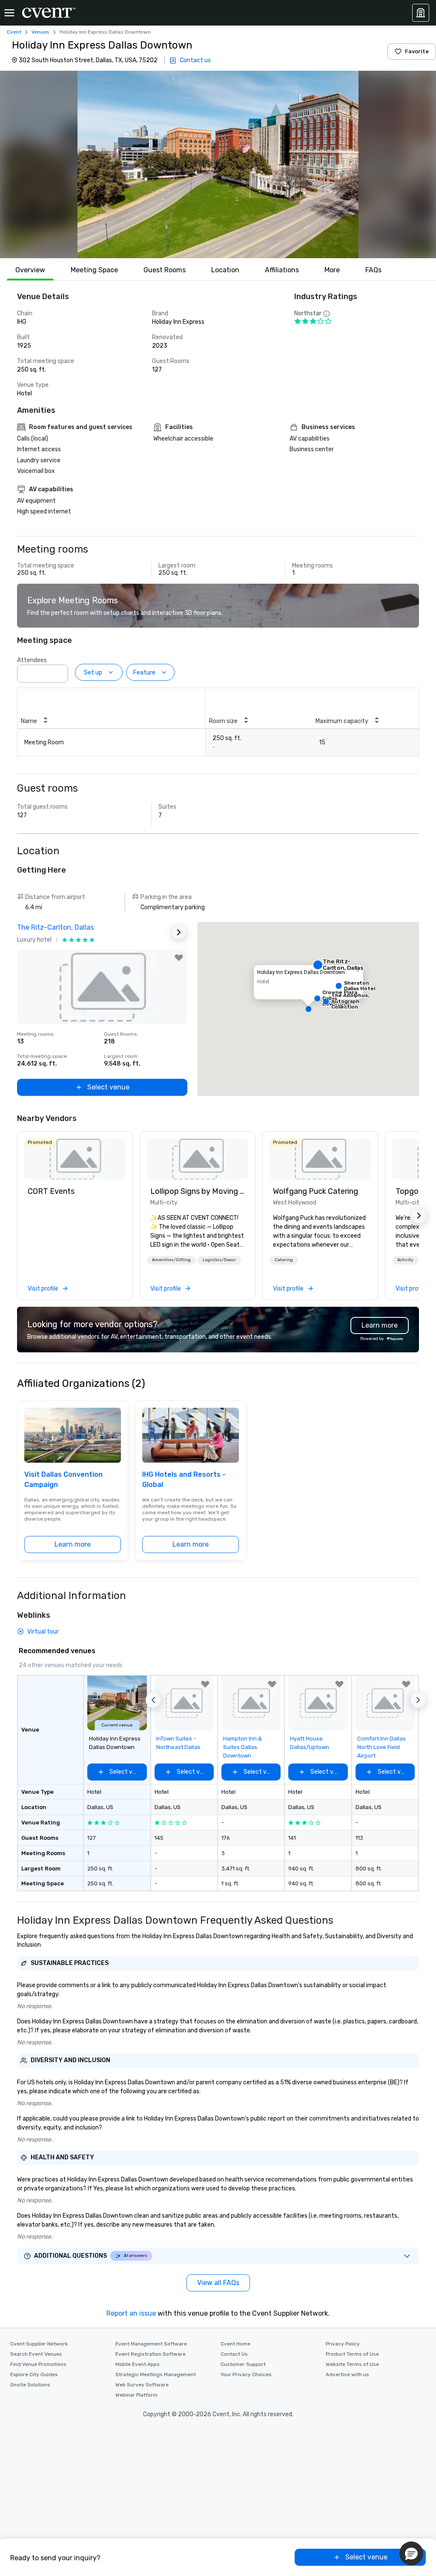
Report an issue (131, 2313)
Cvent (14, 32)
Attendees (32, 660)
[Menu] (9, 13)
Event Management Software (151, 2344)
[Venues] (421, 13)
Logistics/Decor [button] (219, 1260)
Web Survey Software (142, 2385)
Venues (40, 32)
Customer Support (243, 2364)
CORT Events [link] (51, 1191)
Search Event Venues (36, 2354)
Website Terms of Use (352, 2364)
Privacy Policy (343, 2344)
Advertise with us (347, 2374)
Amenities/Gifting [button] (171, 1260)
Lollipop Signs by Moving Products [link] (198, 1191)
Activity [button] (405, 1260)
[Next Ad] (179, 932)
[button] (218, 164)
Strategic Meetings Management (156, 2374)
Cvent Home (235, 2344)
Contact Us (234, 2354)
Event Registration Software (151, 2354)
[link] (75, 1159)
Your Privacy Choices (246, 2374)
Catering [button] (284, 1260)
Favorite (417, 51)
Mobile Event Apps (138, 2364)
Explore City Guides (34, 2374)
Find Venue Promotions (38, 2364)
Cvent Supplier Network (39, 2344)
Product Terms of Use (352, 2354)
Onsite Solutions (30, 2385)
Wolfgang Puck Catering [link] (316, 1191)
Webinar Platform (136, 2395)
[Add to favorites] (179, 958)
